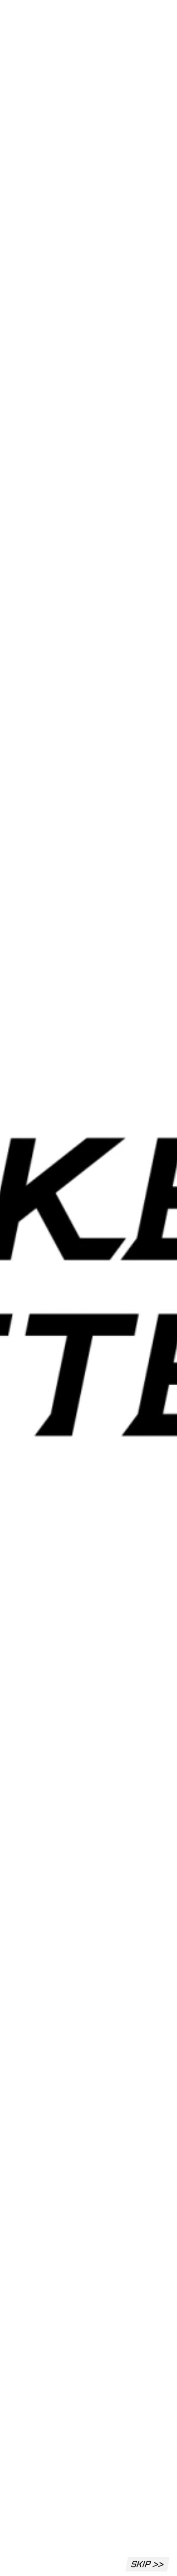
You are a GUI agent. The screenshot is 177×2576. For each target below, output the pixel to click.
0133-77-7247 (42, 2487)
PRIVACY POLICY (31, 2562)
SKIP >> (147, 2564)
